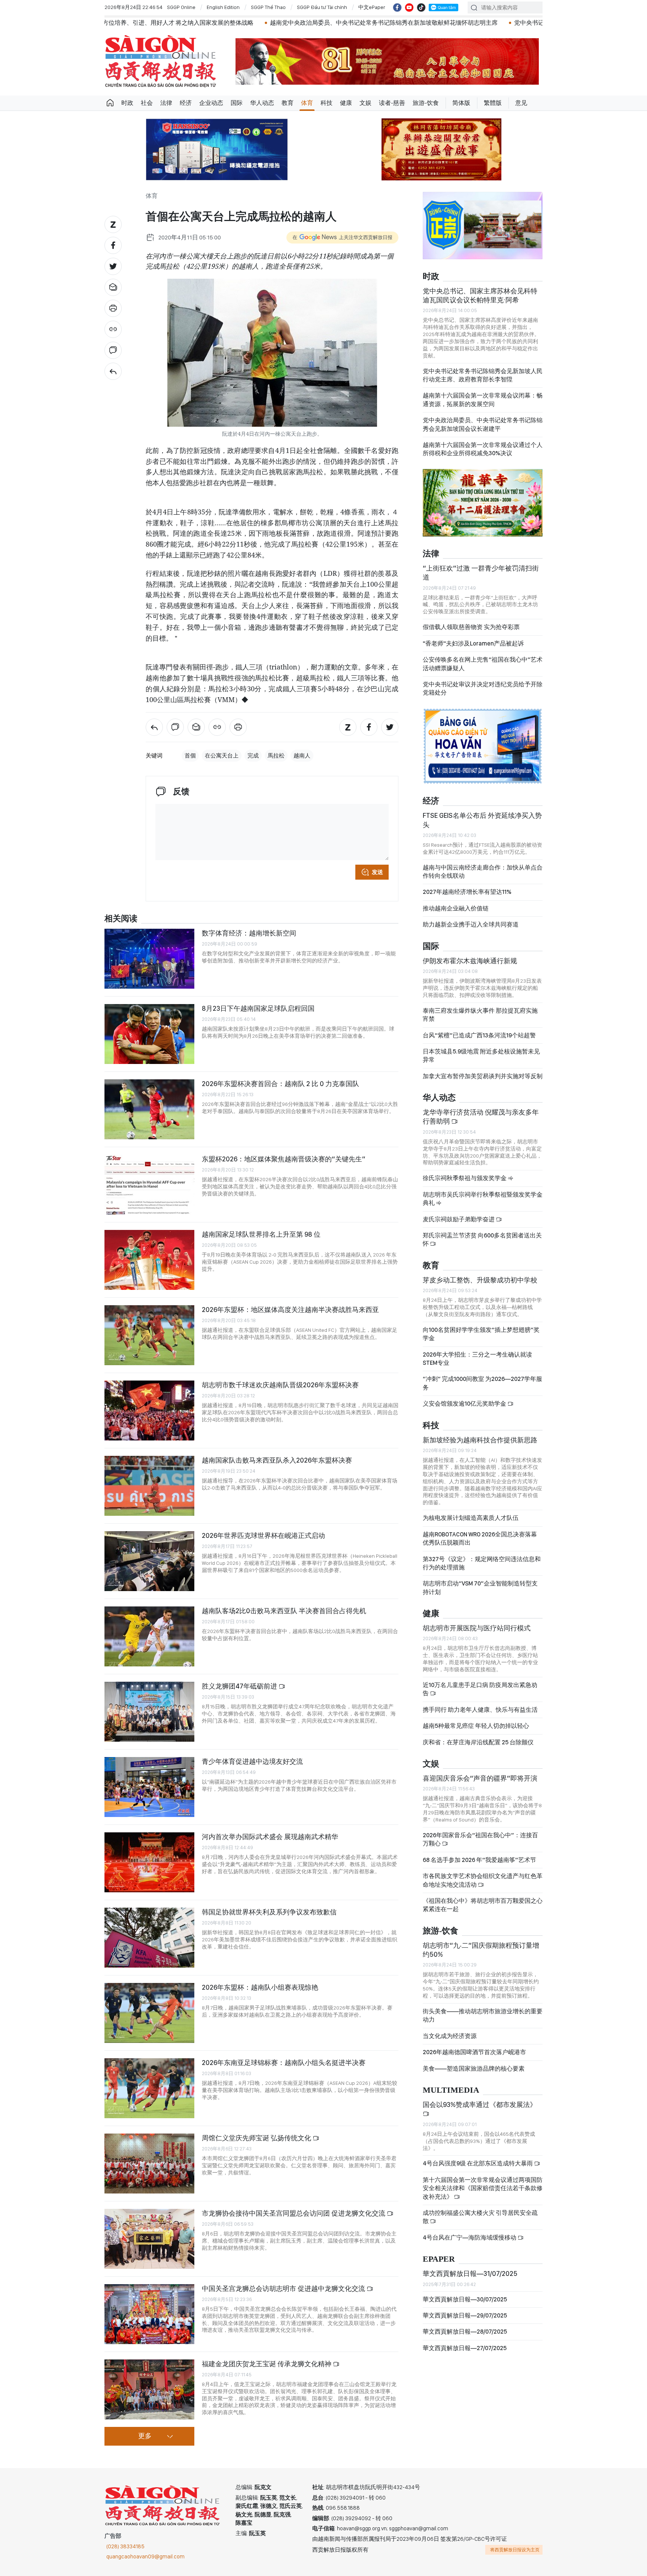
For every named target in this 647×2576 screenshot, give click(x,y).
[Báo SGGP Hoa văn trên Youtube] (409, 7)
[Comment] (113, 350)
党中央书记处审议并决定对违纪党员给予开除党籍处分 (483, 688)
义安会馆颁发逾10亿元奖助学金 (465, 1404)
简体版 (461, 103)
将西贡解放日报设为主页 (515, 2550)
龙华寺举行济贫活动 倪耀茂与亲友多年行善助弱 (481, 1117)
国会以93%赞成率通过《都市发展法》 (480, 2105)
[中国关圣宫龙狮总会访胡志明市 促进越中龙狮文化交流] (149, 2314)
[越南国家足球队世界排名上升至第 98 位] (149, 1260)
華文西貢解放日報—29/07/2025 (465, 2315)
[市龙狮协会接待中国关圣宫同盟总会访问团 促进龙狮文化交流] (149, 2239)
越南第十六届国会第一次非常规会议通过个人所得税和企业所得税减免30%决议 (483, 449)
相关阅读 (121, 919)
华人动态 (262, 103)
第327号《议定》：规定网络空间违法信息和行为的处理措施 (482, 1563)
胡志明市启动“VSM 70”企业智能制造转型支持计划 (480, 1588)
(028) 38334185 (125, 2546)
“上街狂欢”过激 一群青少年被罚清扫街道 (481, 573)
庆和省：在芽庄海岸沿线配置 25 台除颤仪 (478, 1742)
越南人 (302, 756)
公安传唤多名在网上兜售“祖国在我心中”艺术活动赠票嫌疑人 (483, 664)
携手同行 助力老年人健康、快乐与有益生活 (480, 1710)
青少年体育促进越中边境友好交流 (252, 1761)
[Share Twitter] (113, 266)
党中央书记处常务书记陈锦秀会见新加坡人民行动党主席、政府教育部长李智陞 (483, 375)
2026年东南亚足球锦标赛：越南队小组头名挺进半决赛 (284, 2063)
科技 (326, 103)
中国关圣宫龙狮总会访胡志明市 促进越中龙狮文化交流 (284, 2288)
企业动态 (211, 103)
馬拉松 (276, 756)
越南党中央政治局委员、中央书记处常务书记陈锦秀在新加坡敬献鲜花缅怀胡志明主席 (199, 23)
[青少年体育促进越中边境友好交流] (149, 1787)
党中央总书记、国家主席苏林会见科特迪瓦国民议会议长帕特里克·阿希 (480, 295)
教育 (288, 103)
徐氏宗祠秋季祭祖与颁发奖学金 (465, 1178)
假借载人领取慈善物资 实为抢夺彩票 (471, 627)
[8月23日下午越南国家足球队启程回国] (149, 1034)
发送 (377, 872)
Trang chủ (110, 103)
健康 (346, 103)
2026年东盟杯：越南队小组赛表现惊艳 (260, 1987)
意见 (521, 103)
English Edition (223, 7)
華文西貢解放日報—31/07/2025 (470, 2273)
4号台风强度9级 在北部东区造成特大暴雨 (478, 2163)
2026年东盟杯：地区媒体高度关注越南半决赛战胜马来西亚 (290, 1310)
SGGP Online (181, 7)
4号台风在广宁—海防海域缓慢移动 (470, 2238)
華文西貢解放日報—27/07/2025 (465, 2348)
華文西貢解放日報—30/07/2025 (465, 2299)
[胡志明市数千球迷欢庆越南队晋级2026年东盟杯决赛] (149, 1411)
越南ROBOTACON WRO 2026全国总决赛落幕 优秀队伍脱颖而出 (480, 1538)
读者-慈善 (392, 103)
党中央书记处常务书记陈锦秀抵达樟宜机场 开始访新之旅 (405, 23)
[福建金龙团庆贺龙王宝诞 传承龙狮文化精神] (149, 2389)
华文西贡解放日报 (161, 61)
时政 (127, 103)
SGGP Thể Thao (268, 7)
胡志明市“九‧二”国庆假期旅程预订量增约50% (481, 1950)
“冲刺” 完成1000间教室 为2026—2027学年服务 (482, 1383)
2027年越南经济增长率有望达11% (467, 892)
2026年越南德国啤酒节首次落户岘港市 (474, 2052)
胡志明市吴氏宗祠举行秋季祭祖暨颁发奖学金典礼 (483, 1199)
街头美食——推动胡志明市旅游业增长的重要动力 (483, 2015)
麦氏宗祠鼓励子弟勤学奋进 (459, 1219)
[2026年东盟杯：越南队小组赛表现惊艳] (149, 2013)
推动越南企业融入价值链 (456, 908)
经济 (186, 103)
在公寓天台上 (222, 756)
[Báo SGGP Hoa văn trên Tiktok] (421, 7)
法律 (166, 103)
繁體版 (493, 103)
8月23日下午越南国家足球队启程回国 (258, 1008)
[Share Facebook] (113, 245)
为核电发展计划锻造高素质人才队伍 (471, 1518)
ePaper (439, 2259)
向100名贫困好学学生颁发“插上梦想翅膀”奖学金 (481, 1334)
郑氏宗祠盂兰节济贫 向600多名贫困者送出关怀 (482, 1239)
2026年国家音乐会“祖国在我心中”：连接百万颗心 (480, 1839)
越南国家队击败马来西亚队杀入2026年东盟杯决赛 (277, 1460)
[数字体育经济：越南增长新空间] (149, 959)
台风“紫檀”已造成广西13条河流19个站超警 (479, 1035)
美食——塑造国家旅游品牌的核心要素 (474, 2069)
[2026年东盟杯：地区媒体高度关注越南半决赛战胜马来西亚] (149, 1335)
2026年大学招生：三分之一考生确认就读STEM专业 (477, 1359)
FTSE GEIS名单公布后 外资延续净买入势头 (482, 820)
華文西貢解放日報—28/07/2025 (465, 2332)
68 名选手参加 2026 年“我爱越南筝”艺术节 (479, 1860)
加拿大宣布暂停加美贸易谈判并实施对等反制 (483, 1076)
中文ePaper (372, 7)
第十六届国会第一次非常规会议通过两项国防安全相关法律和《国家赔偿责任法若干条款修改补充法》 (483, 2188)
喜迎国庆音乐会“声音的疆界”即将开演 (480, 1778)
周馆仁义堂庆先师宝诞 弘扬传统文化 (257, 2138)
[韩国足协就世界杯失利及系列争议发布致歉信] (149, 1938)
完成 (253, 756)
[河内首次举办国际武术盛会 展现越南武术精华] (149, 1862)
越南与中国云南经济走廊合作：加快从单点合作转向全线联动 (483, 872)
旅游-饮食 (426, 103)
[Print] (113, 308)
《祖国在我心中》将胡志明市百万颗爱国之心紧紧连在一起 (483, 1905)
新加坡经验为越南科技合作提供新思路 (480, 1440)
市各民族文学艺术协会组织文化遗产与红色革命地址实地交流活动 (483, 1880)
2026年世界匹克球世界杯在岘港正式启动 (263, 1535)
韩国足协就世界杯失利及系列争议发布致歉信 (269, 1912)
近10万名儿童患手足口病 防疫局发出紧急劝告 (480, 1689)
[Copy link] (113, 329)
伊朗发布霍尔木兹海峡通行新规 (470, 961)
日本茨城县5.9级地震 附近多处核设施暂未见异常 (481, 1056)
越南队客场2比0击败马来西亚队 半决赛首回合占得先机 (284, 1611)
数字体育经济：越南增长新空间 (249, 933)
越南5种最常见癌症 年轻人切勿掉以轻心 (476, 1726)
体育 (307, 103)
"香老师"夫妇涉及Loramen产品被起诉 (473, 643)
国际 (237, 103)
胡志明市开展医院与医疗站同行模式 (477, 1628)
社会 (147, 103)
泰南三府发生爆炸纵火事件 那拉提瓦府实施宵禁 (480, 1015)
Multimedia (451, 2090)
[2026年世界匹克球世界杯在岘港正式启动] (149, 1561)
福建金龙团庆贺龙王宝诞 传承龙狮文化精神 (267, 2364)
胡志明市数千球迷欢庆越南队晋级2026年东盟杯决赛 (280, 1385)
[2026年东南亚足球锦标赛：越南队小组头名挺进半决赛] (149, 2088)
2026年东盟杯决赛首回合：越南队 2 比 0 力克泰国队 (280, 1084)
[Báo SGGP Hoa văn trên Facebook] (397, 7)
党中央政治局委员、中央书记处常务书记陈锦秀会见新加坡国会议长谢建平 (483, 424)
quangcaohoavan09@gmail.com (145, 2557)
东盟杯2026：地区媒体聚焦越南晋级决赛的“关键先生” (284, 1159)
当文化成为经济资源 (450, 2036)
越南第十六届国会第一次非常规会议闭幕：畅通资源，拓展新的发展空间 (483, 400)
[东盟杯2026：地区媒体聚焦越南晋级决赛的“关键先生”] (149, 1185)
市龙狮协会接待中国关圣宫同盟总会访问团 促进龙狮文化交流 (294, 2213)
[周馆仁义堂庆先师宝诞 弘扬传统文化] (149, 2164)
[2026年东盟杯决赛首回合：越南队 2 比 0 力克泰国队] (149, 1109)
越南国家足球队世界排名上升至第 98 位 (261, 1234)
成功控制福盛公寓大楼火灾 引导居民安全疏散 (480, 2217)
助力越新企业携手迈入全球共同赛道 (471, 924)
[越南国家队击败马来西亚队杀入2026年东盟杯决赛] (149, 1486)
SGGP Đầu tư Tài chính (322, 7)
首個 (190, 756)
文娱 (365, 103)
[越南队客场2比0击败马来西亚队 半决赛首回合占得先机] (149, 1636)
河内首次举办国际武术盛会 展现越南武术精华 (270, 1837)
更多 (145, 2436)
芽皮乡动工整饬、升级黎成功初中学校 (480, 1280)
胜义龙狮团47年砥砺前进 (240, 1686)
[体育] (113, 371)
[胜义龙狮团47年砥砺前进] (149, 1712)
